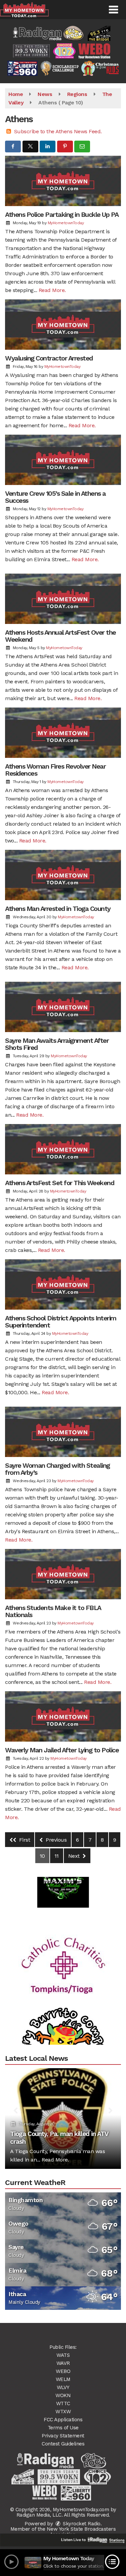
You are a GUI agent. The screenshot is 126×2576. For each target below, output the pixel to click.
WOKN (63, 2395)
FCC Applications (63, 2420)
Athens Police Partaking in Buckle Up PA (62, 214)
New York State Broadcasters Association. (81, 2532)
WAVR (63, 2363)
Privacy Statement (63, 2436)
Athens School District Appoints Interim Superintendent (61, 1322)
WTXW (63, 2412)
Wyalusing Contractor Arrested (49, 358)
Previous (56, 1840)
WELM (63, 2379)
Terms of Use (63, 2428)
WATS (63, 2355)
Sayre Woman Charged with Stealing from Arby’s (57, 1469)
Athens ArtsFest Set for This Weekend (59, 1183)
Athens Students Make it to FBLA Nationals (53, 1611)
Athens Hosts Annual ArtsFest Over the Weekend (60, 636)
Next (75, 1856)
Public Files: (63, 2347)
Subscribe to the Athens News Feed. (58, 131)
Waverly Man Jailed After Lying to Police (62, 1750)
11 (57, 1856)
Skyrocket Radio (81, 2524)
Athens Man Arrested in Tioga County (58, 909)
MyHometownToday (66, 223)
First (24, 1840)
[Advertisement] (63, 1942)
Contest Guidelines (63, 2444)
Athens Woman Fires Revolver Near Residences (55, 770)
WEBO (63, 2371)
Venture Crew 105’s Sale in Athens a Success (55, 497)
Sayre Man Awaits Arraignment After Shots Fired (57, 1044)
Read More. (52, 290)
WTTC (63, 2403)
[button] (113, 10)
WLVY (63, 2387)
